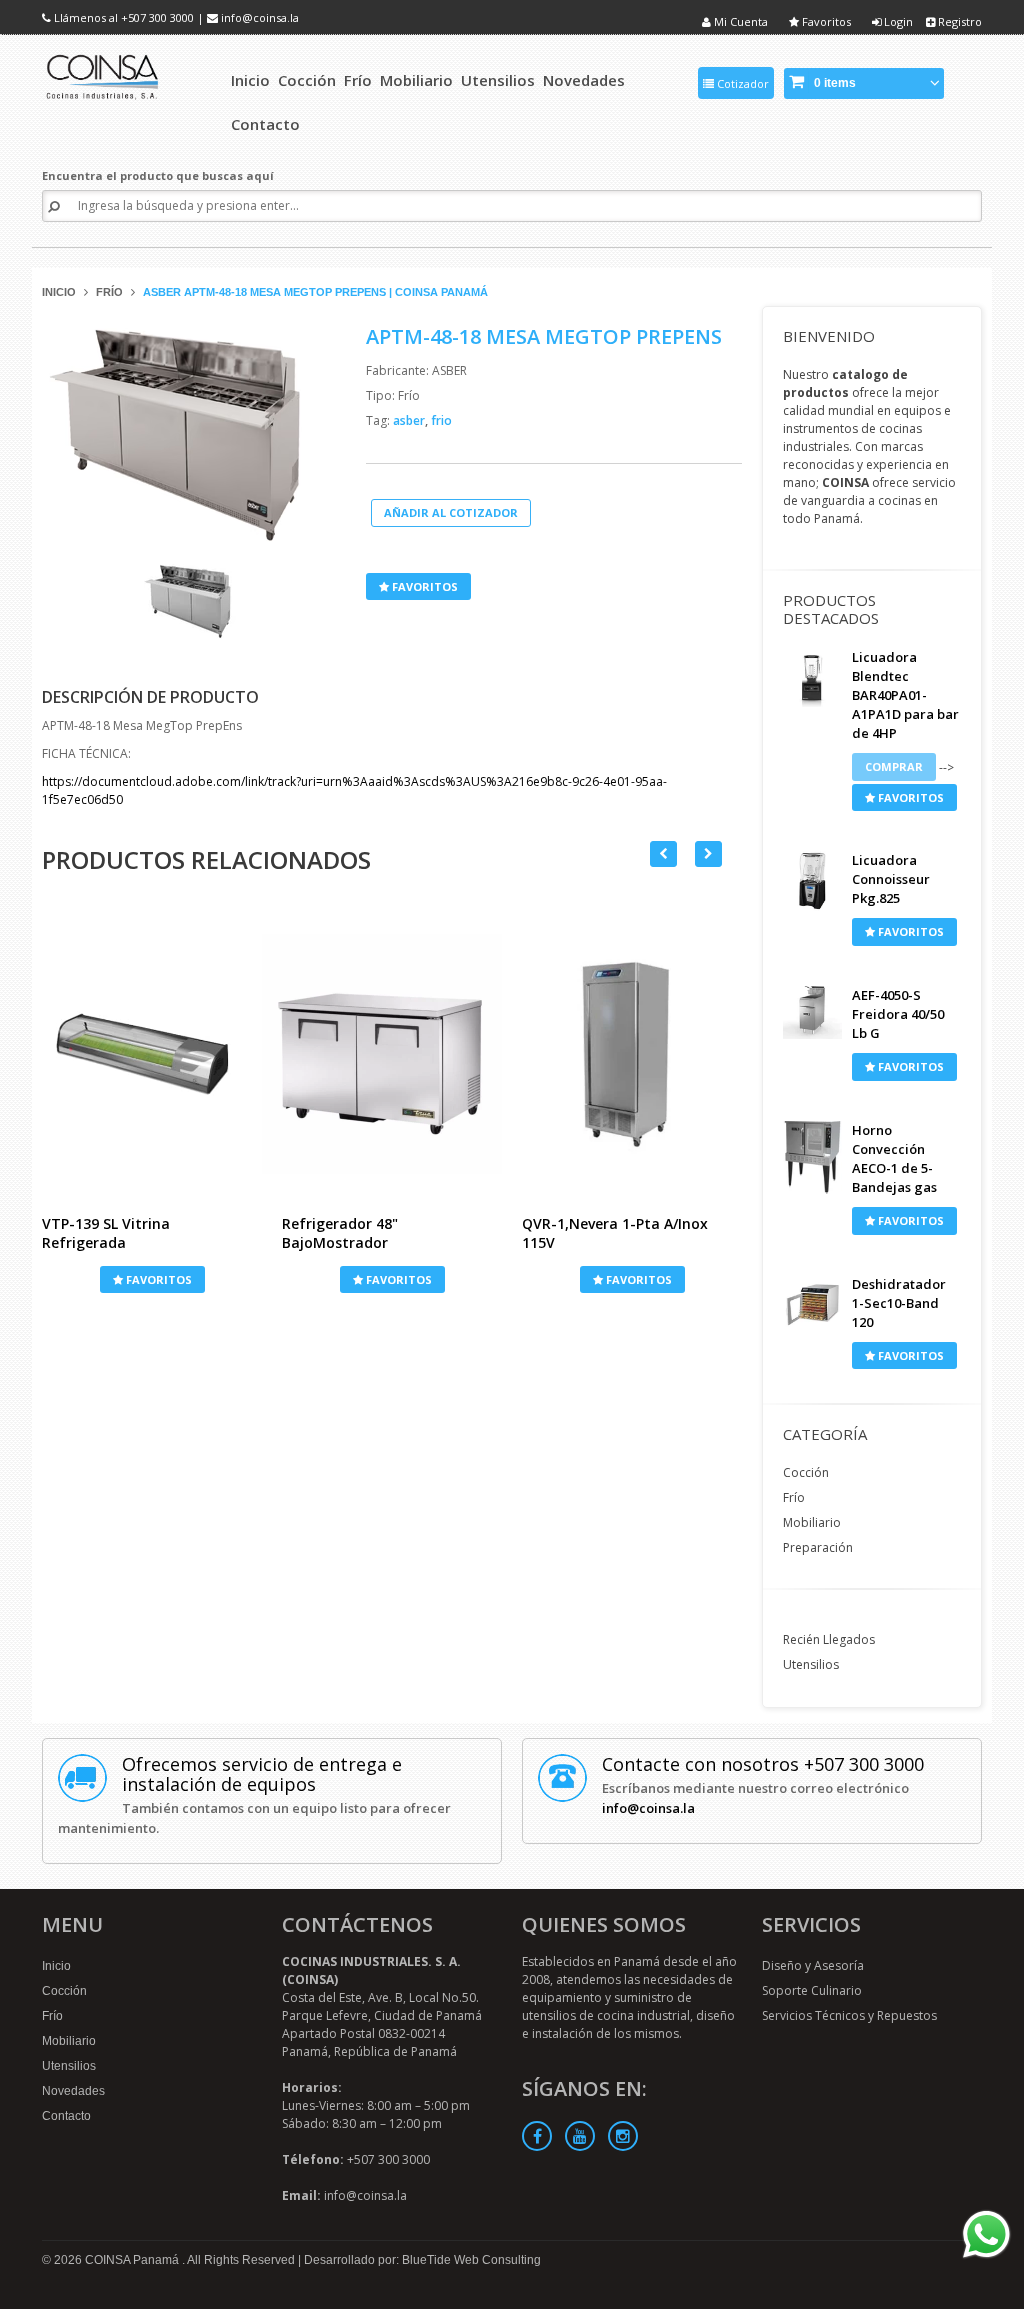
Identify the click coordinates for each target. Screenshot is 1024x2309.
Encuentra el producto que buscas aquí (158, 175)
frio (441, 420)
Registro (958, 21)
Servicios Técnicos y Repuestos (849, 2015)
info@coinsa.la (260, 17)
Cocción (806, 1472)
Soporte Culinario (812, 1990)
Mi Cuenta (739, 21)
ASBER (449, 370)
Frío (109, 292)
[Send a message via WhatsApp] (986, 2234)
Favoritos (825, 21)
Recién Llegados (829, 1639)
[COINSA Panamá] (104, 73)
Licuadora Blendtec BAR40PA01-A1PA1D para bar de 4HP (905, 695)
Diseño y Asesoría (813, 1965)
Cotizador (741, 83)
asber (410, 420)
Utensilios (811, 1664)
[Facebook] (537, 2136)
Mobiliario (812, 1522)
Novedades (73, 2091)
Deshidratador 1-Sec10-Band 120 (899, 1303)
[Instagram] (623, 2136)
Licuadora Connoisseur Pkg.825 (891, 879)
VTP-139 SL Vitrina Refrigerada (106, 1233)
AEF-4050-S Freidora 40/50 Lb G (898, 1014)
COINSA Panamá (133, 2260)
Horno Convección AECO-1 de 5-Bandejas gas (894, 1158)
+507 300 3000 (157, 17)
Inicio (59, 292)
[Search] (54, 206)
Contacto (66, 2116)
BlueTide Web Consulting (471, 2260)
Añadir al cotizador (451, 512)
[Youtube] (580, 2136)
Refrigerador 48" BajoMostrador (340, 1233)
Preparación (818, 1547)
